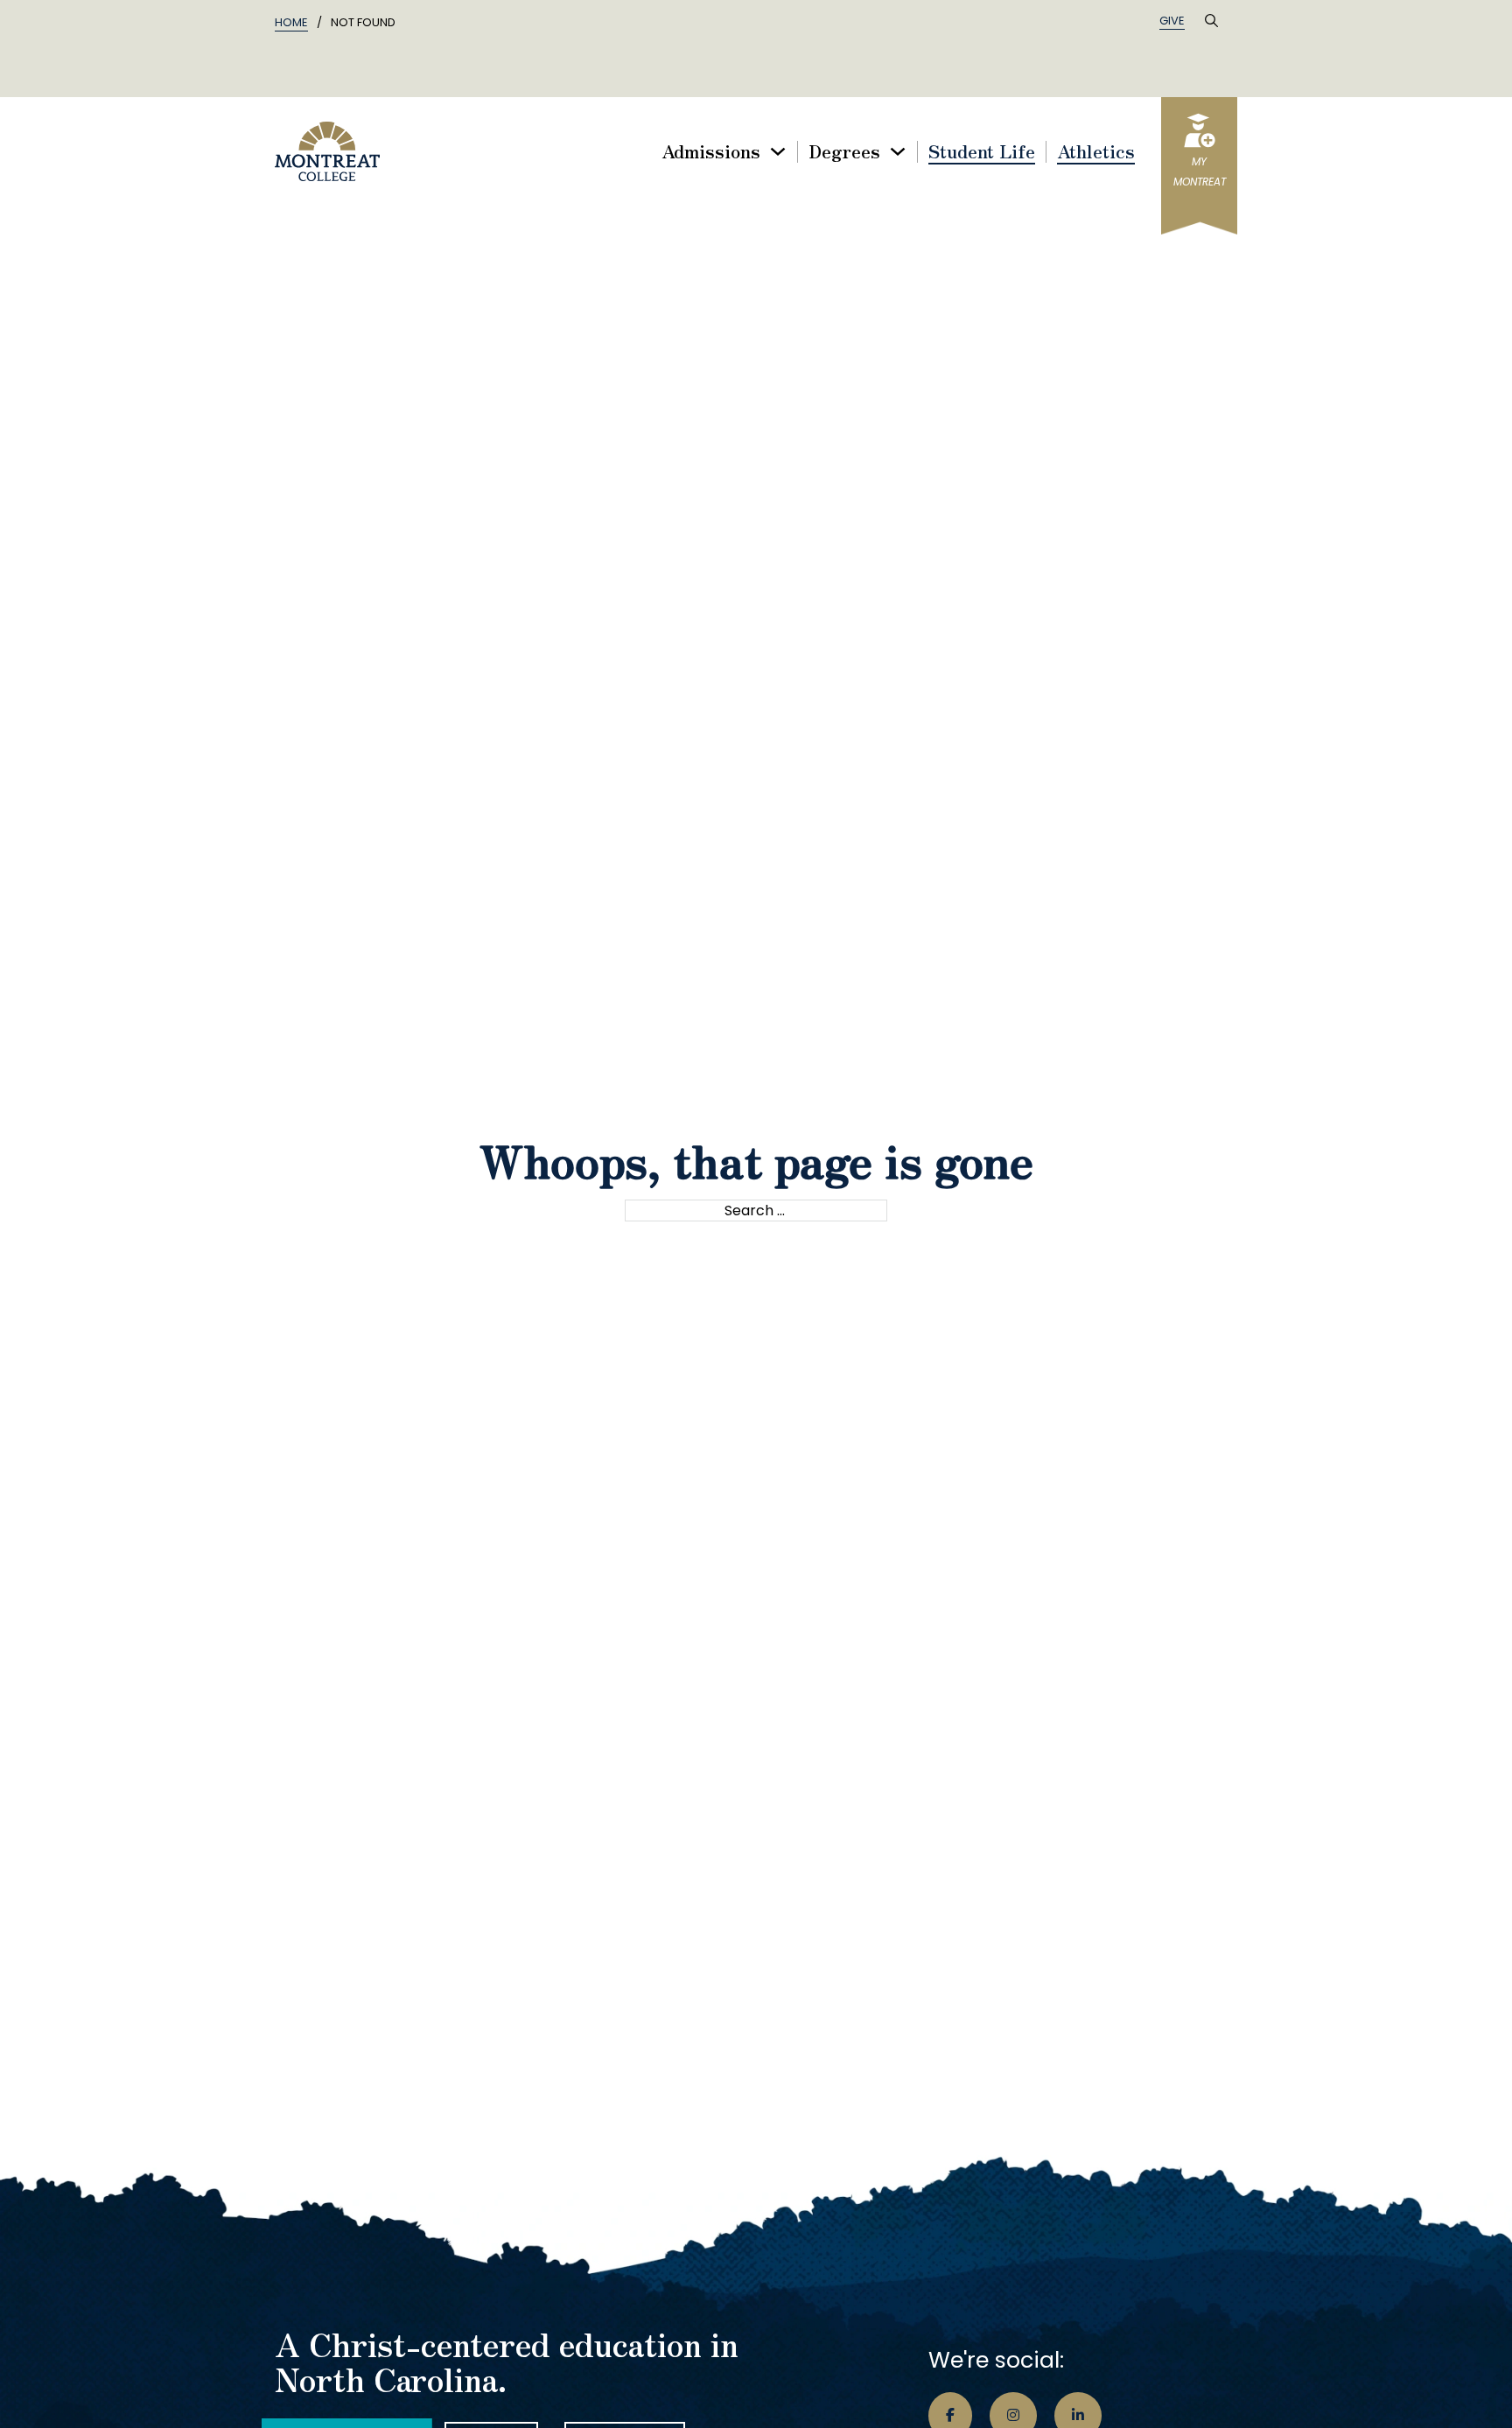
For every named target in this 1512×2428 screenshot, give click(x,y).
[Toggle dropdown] (778, 151)
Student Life (982, 152)
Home (291, 22)
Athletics (1096, 152)
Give (1172, 21)
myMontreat (1200, 172)
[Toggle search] (1211, 21)
